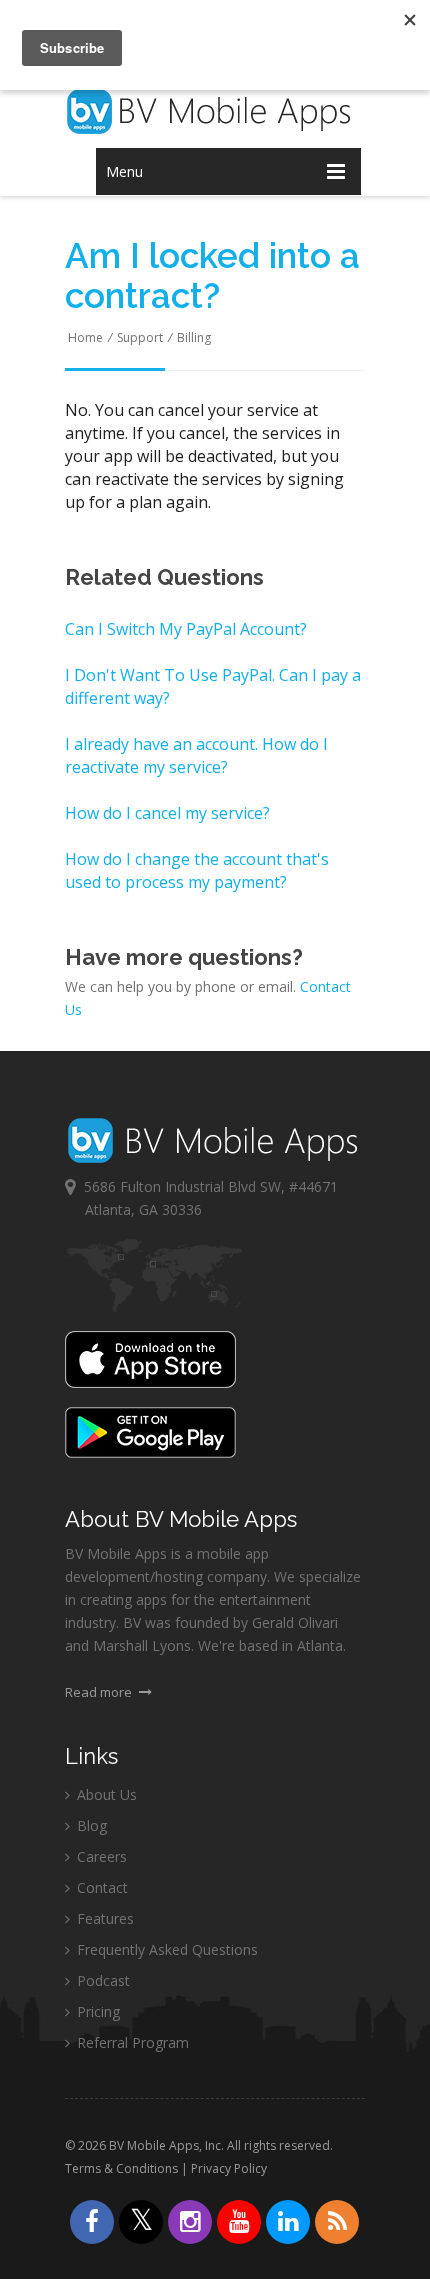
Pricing (96, 2011)
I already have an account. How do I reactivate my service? (196, 755)
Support (140, 337)
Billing (194, 337)
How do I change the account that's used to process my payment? (197, 870)
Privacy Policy (229, 2168)
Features (103, 1918)
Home (85, 337)
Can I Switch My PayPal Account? (186, 629)
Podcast (101, 1980)
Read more (100, 1692)
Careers (100, 1856)
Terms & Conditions (121, 2168)
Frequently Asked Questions (165, 1949)
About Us (105, 1794)
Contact (100, 1887)
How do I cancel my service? (167, 813)
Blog (90, 1825)
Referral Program (131, 2042)
